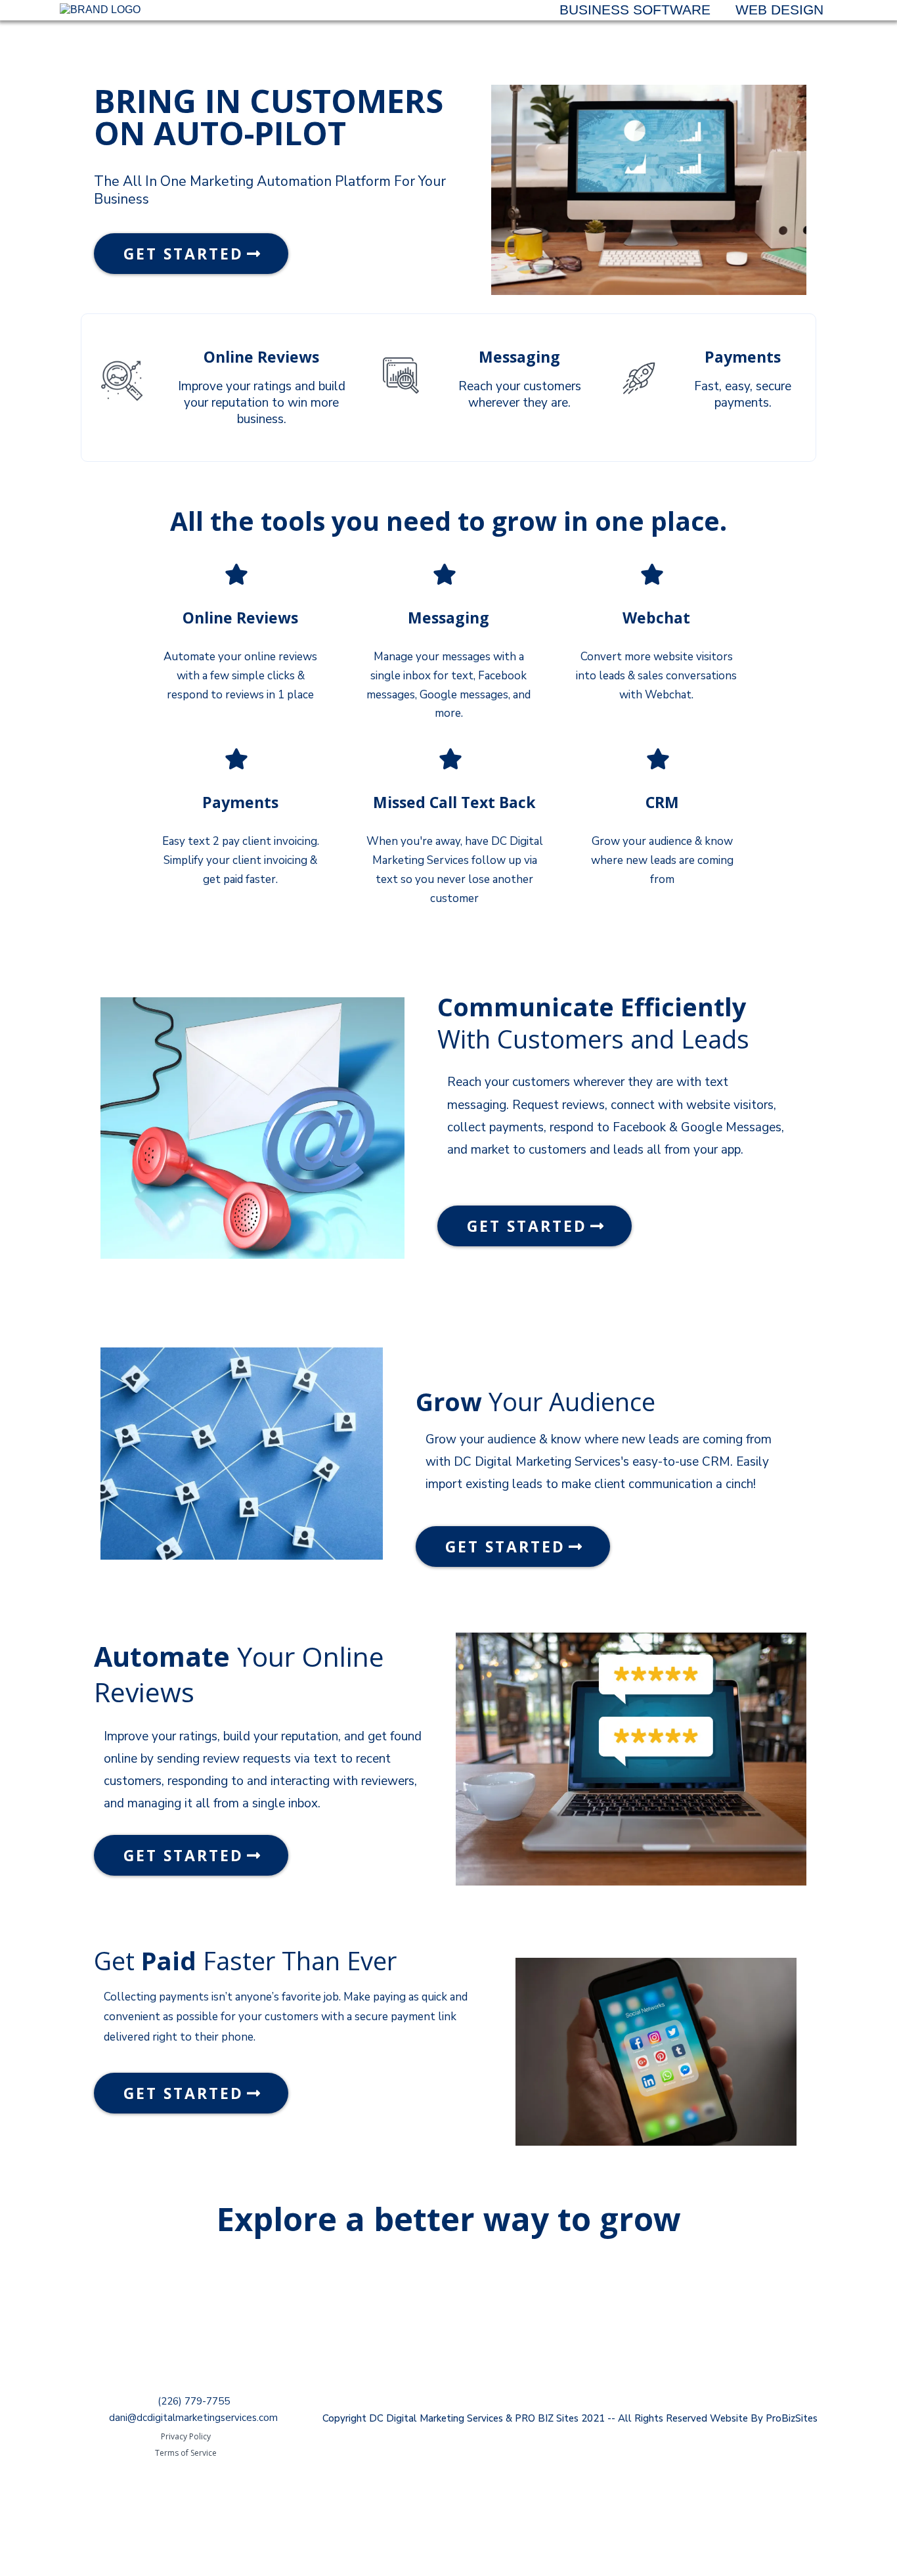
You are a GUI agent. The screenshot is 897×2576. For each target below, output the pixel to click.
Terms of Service (186, 2453)
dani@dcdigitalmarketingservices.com (193, 2418)
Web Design (779, 10)
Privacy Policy (186, 2436)
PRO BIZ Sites (547, 2418)
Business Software (635, 10)
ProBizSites (792, 2418)
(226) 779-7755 (194, 2401)
